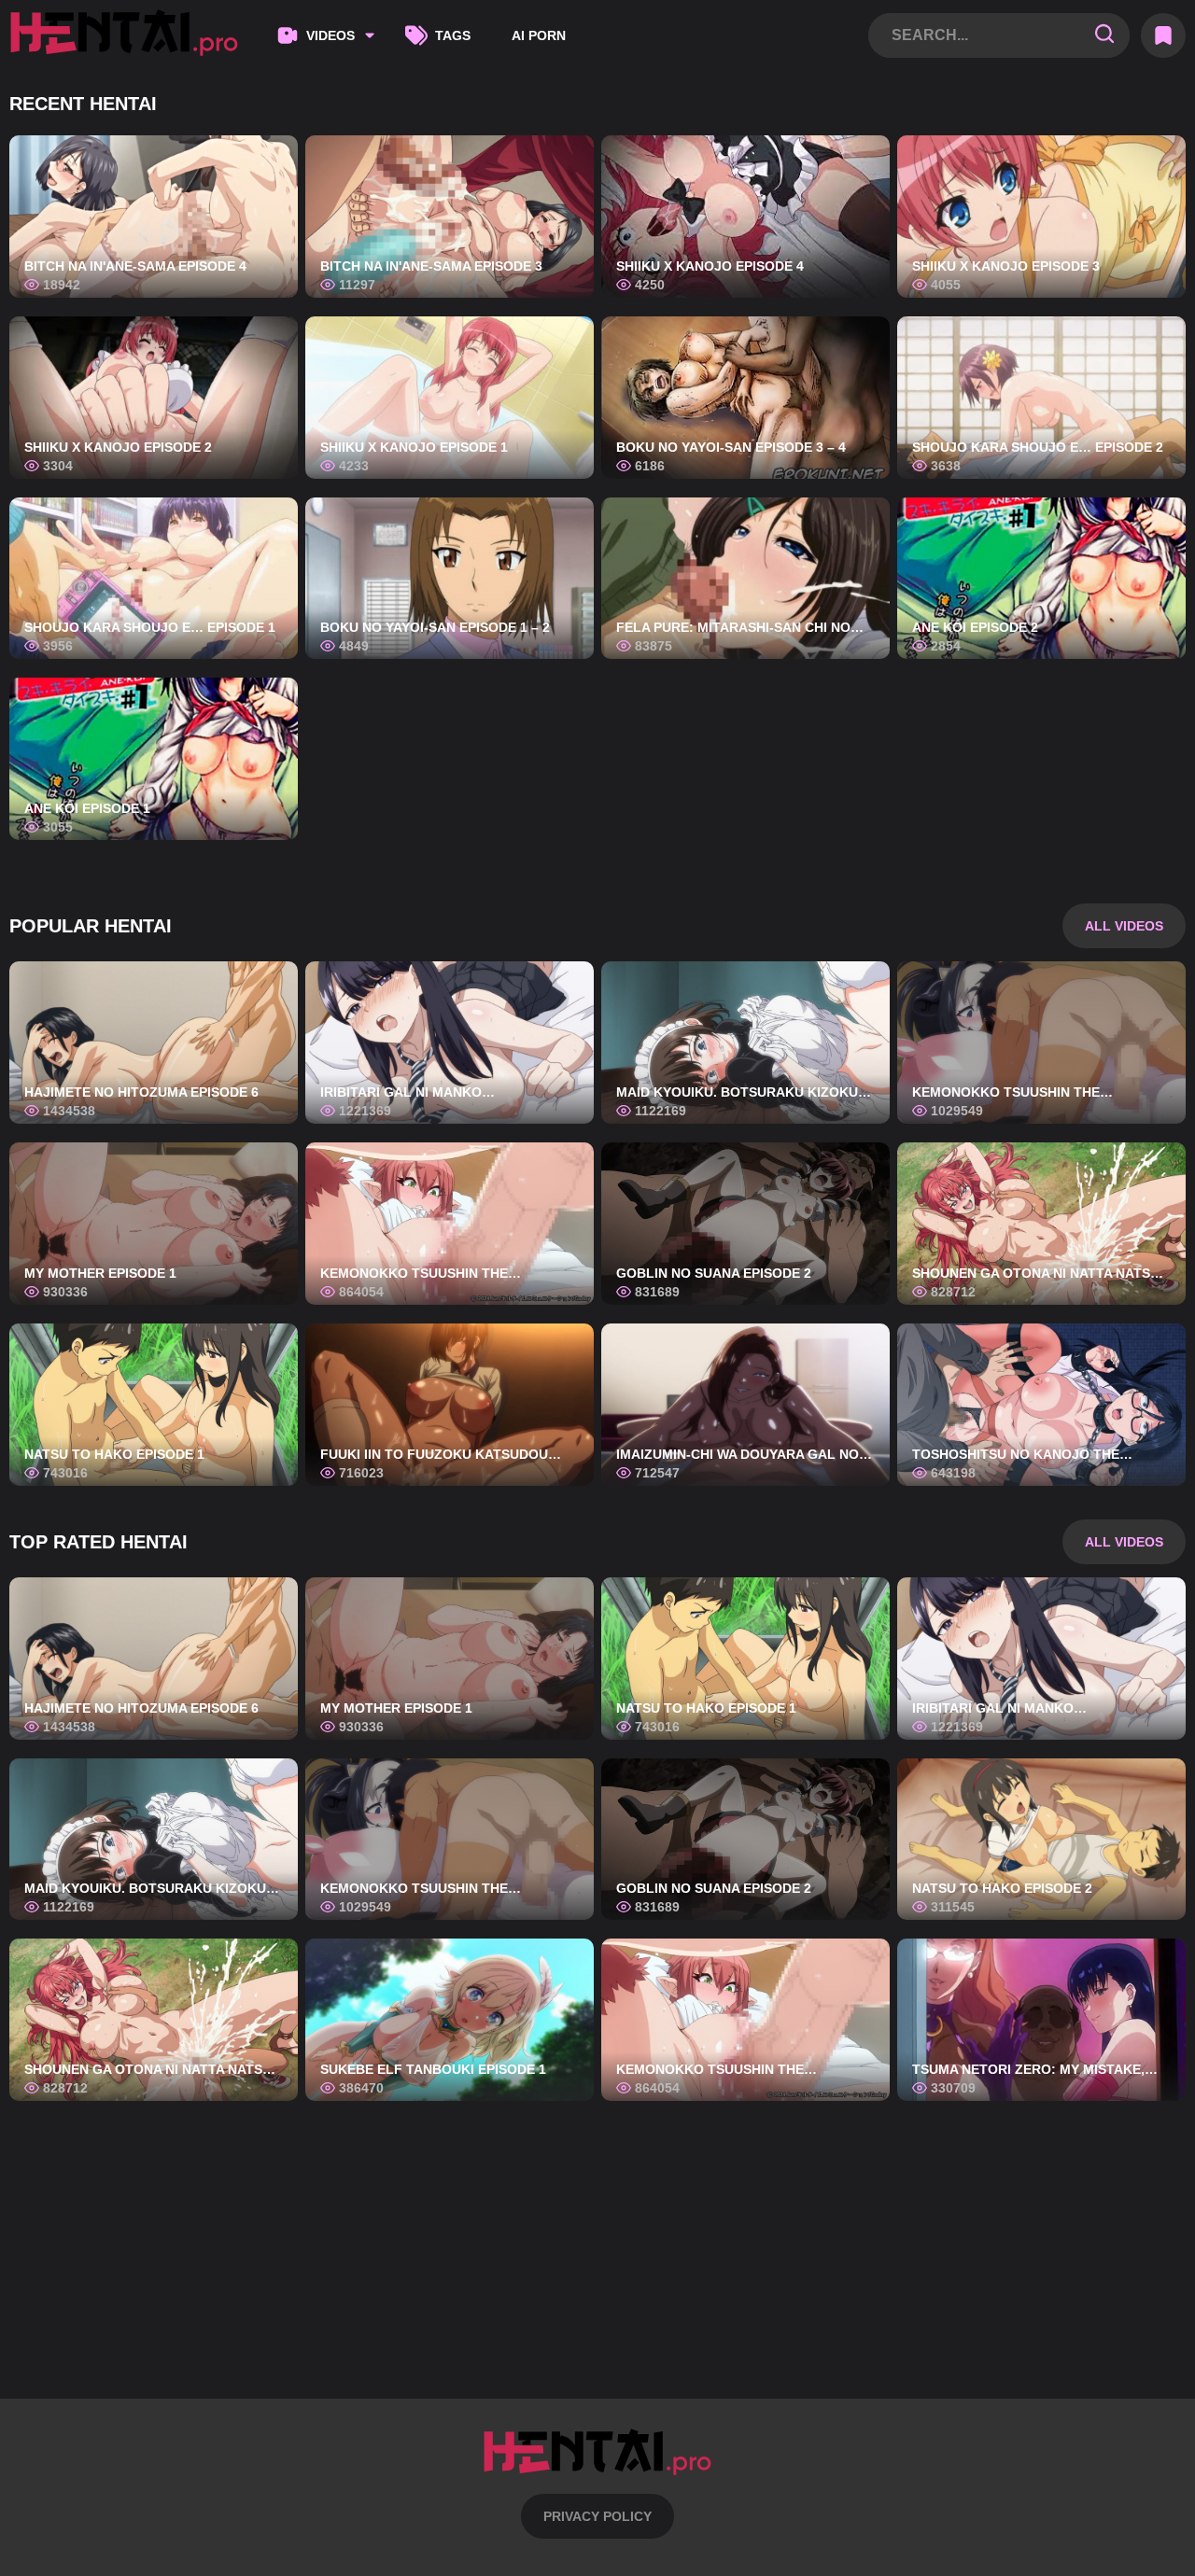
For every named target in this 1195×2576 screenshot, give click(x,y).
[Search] (1104, 35)
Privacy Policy (597, 2516)
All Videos (1124, 926)
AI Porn (539, 35)
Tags (453, 35)
